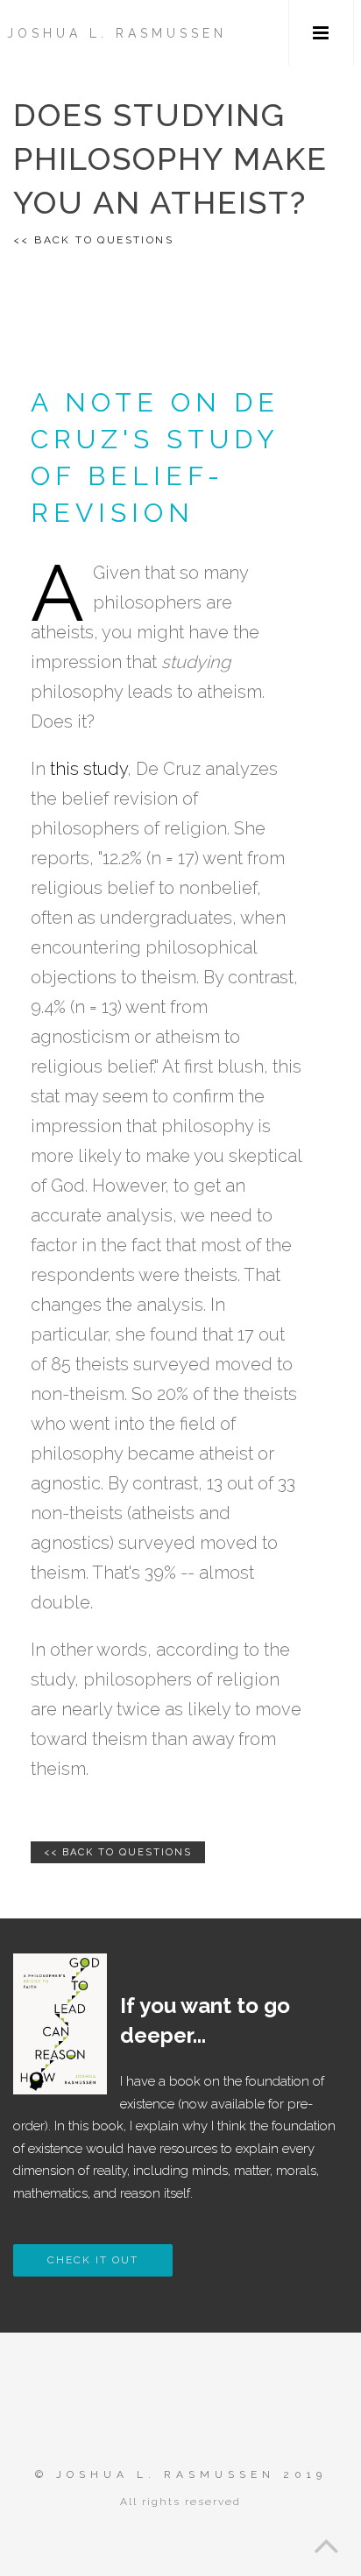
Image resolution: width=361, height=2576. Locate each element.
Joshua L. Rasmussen (117, 33)
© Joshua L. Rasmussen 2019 (181, 2474)
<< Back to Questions (93, 240)
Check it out (93, 2260)
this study (88, 769)
